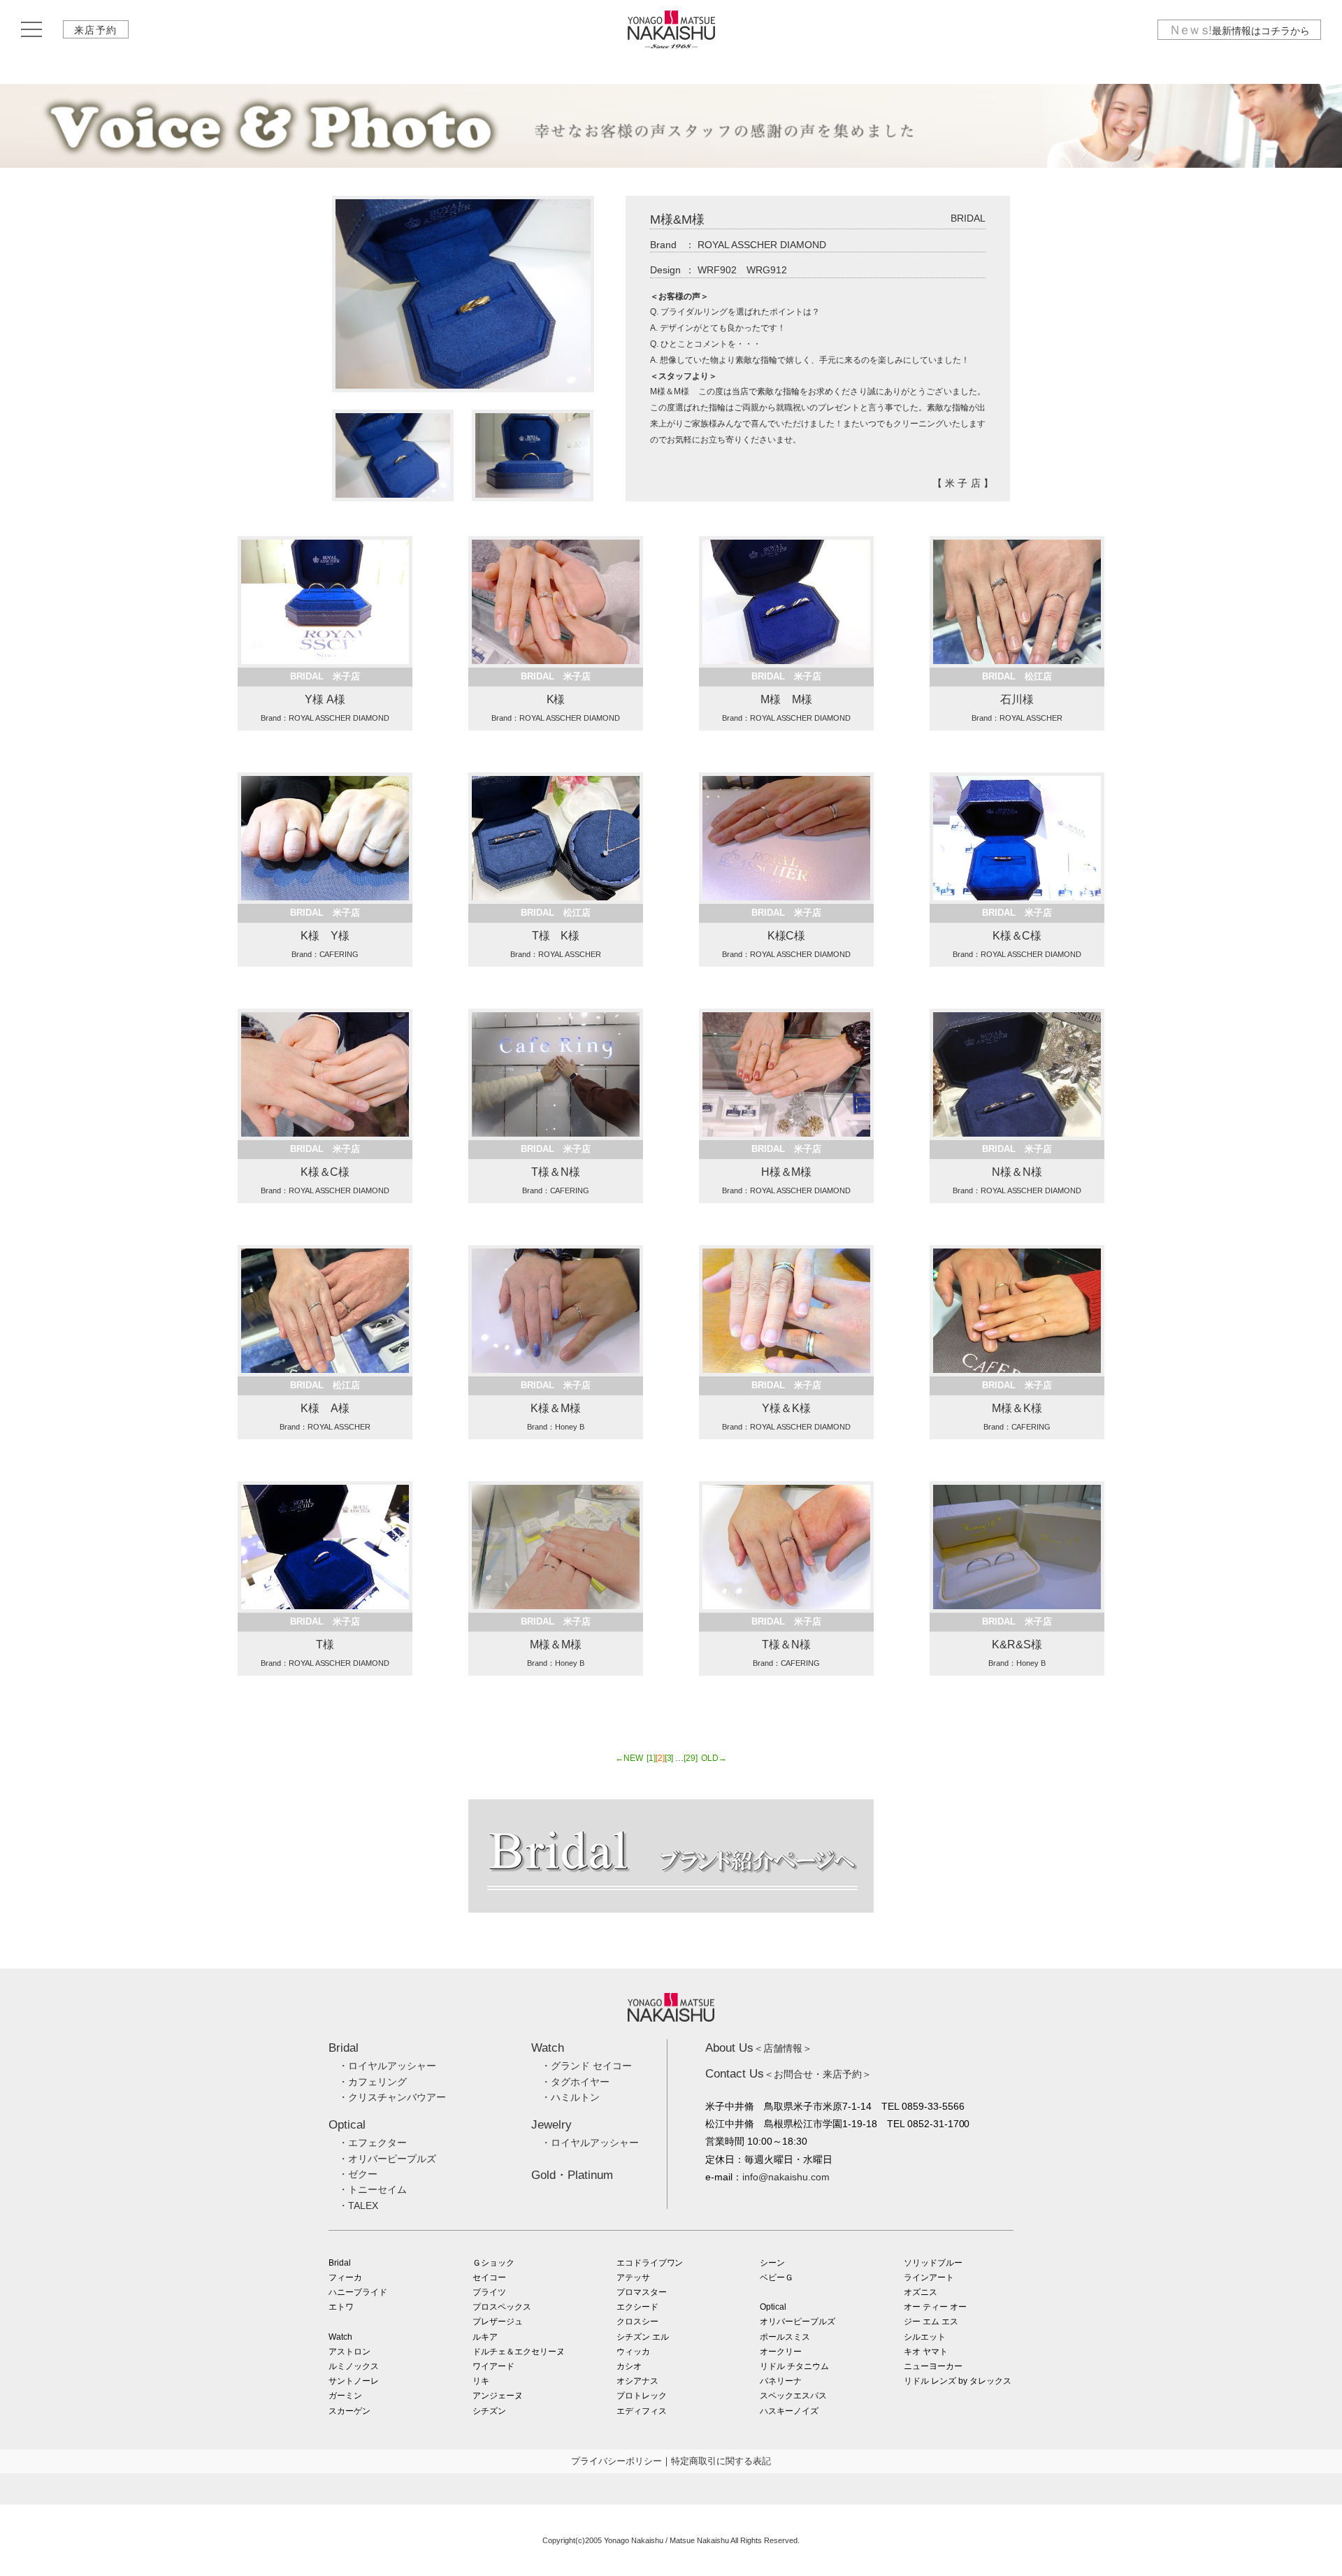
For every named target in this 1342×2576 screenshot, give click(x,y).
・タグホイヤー (575, 2082)
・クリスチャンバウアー (392, 2097)
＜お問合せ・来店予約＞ (788, 2074)
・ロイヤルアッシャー (387, 2066)
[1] (651, 1758)
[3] (669, 1758)
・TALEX (358, 2206)
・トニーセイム (373, 2189)
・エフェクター (373, 2143)
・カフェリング (373, 2082)
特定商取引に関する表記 (721, 2461)
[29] (691, 1758)
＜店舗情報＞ (759, 2048)
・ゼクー (358, 2174)
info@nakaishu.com (786, 2177)
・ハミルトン (570, 2097)
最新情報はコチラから (1239, 30)
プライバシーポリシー (616, 2461)
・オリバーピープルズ (387, 2159)
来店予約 (96, 30)
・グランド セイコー (586, 2066)
